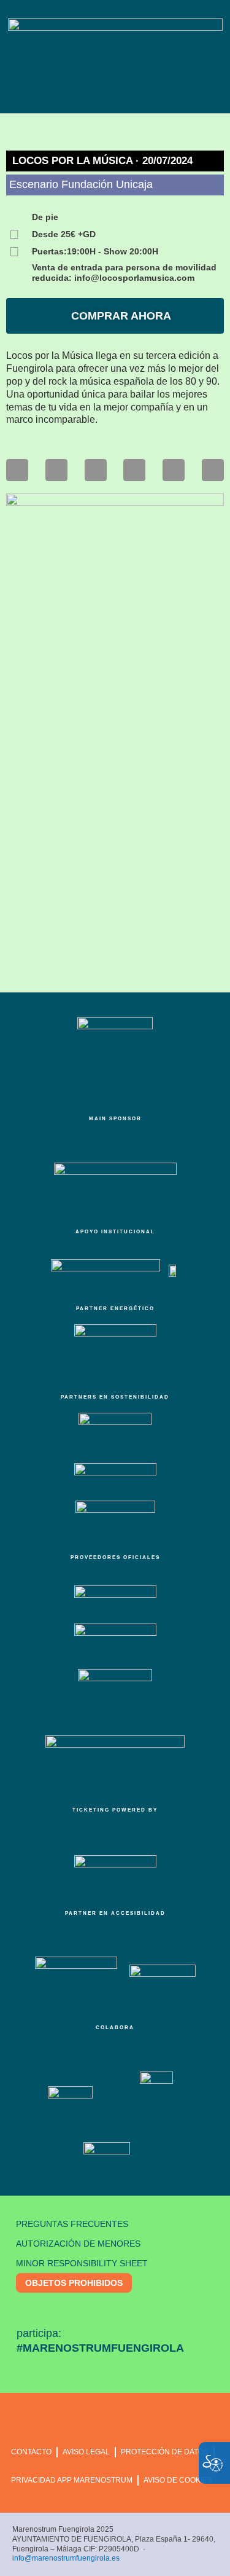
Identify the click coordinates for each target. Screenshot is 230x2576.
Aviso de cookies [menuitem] (178, 2480)
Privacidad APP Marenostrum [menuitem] (72, 2480)
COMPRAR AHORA (120, 316)
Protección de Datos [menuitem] (165, 2452)
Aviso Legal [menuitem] (86, 2452)
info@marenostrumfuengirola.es (66, 2558)
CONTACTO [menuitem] (31, 2452)
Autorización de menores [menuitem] (78, 2244)
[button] (112, 93)
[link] (17, 470)
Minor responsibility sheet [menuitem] (82, 2263)
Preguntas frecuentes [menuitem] (72, 2224)
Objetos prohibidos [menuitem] (74, 2283)
